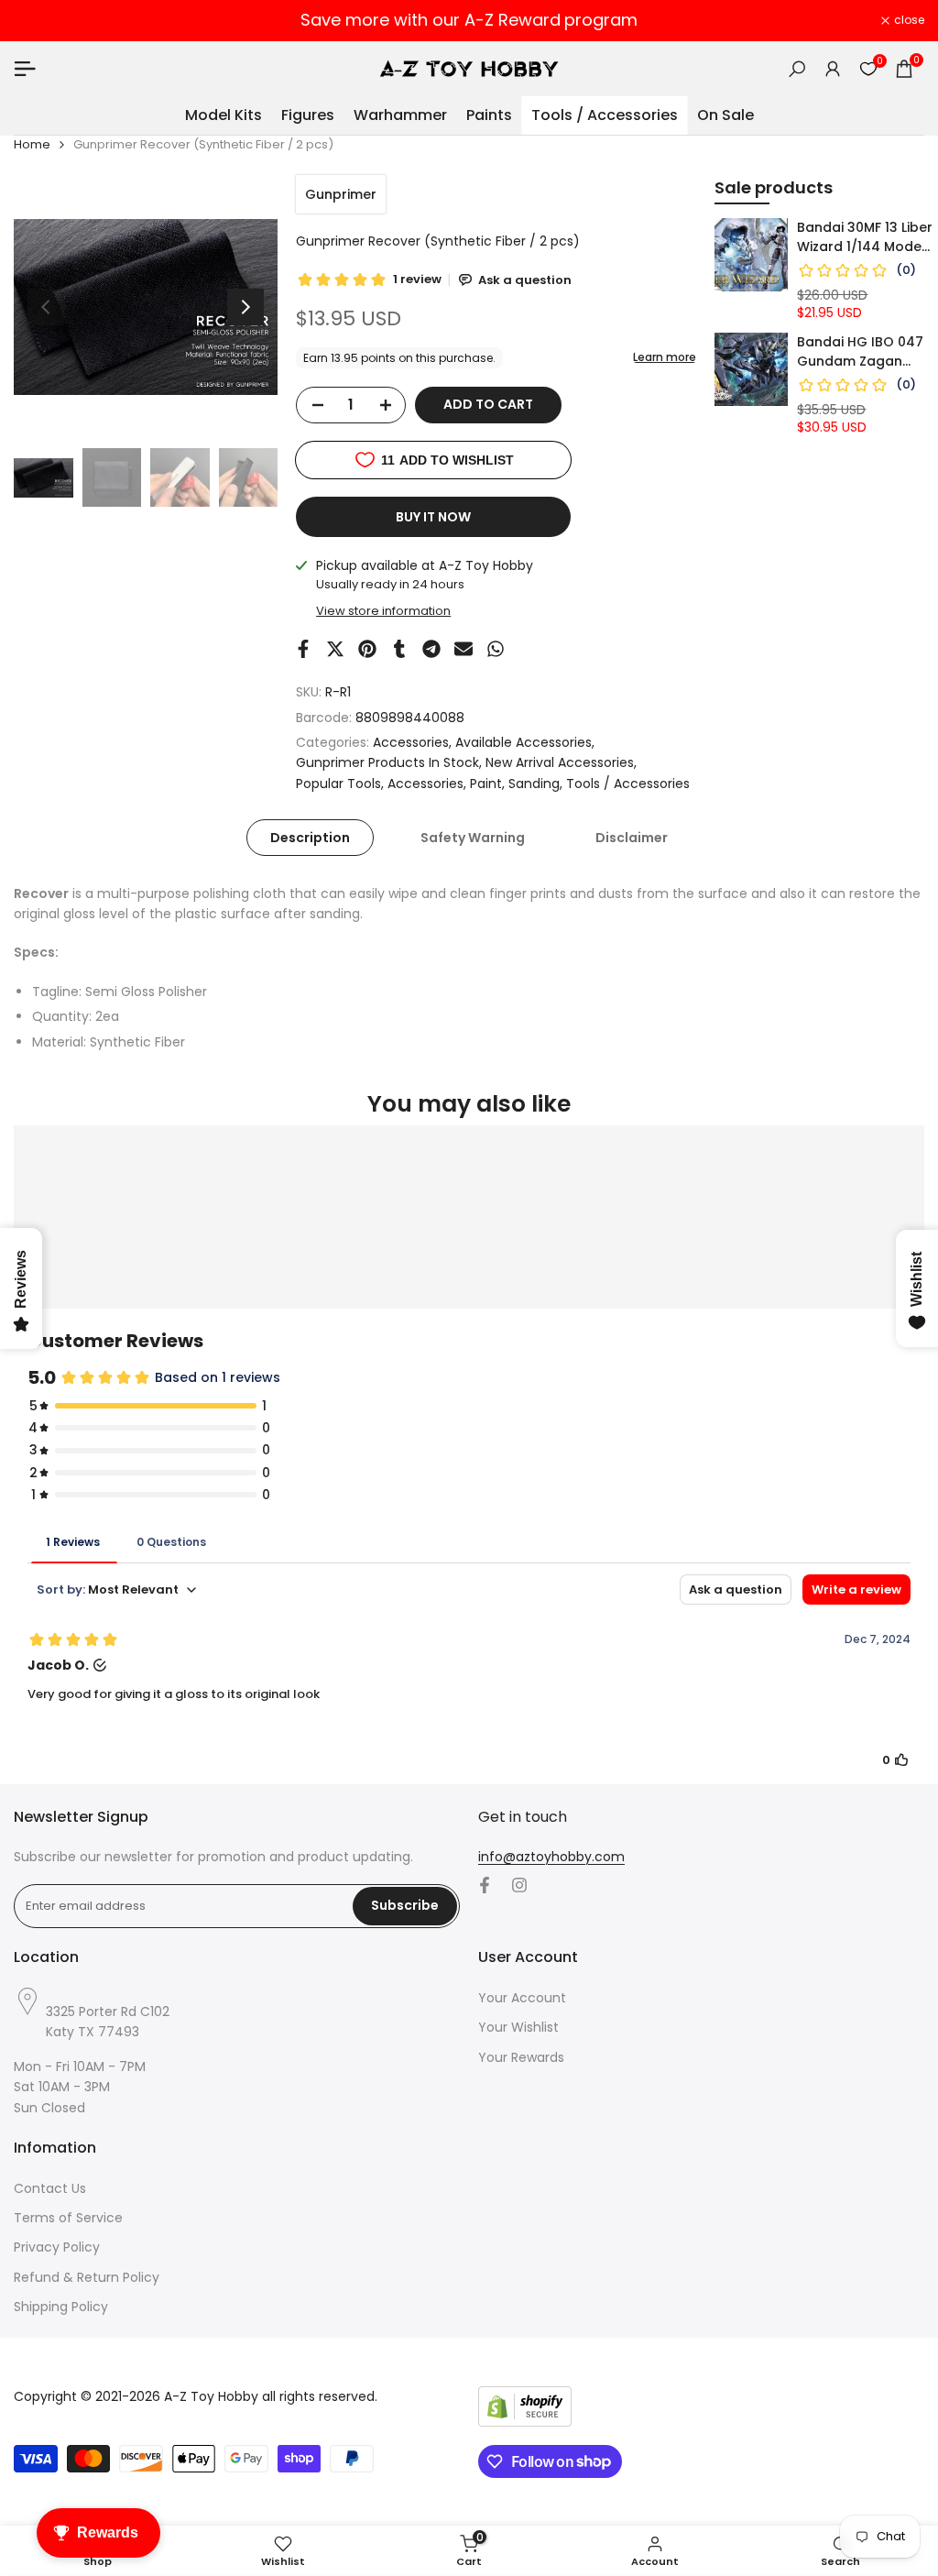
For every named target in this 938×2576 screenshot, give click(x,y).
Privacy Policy (57, 2247)
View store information (383, 611)
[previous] (46, 307)
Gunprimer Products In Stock (387, 762)
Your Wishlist (518, 2027)
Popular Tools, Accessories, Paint (399, 784)
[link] (751, 255)
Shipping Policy (61, 2307)
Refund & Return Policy (87, 2277)
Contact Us (50, 2188)
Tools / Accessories (628, 784)
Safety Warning (473, 838)
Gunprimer (341, 194)
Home (32, 144)
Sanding (534, 784)
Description (310, 838)
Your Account (522, 1998)
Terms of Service (68, 2218)
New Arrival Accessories (560, 762)
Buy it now (433, 517)
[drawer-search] (797, 69)
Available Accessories (524, 742)
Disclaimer (632, 838)
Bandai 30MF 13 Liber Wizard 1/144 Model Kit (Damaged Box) (865, 237)
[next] (245, 307)
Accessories (411, 742)
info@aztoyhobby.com (551, 1857)
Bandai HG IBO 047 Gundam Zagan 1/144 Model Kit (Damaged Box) (860, 352)
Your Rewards (521, 2057)
